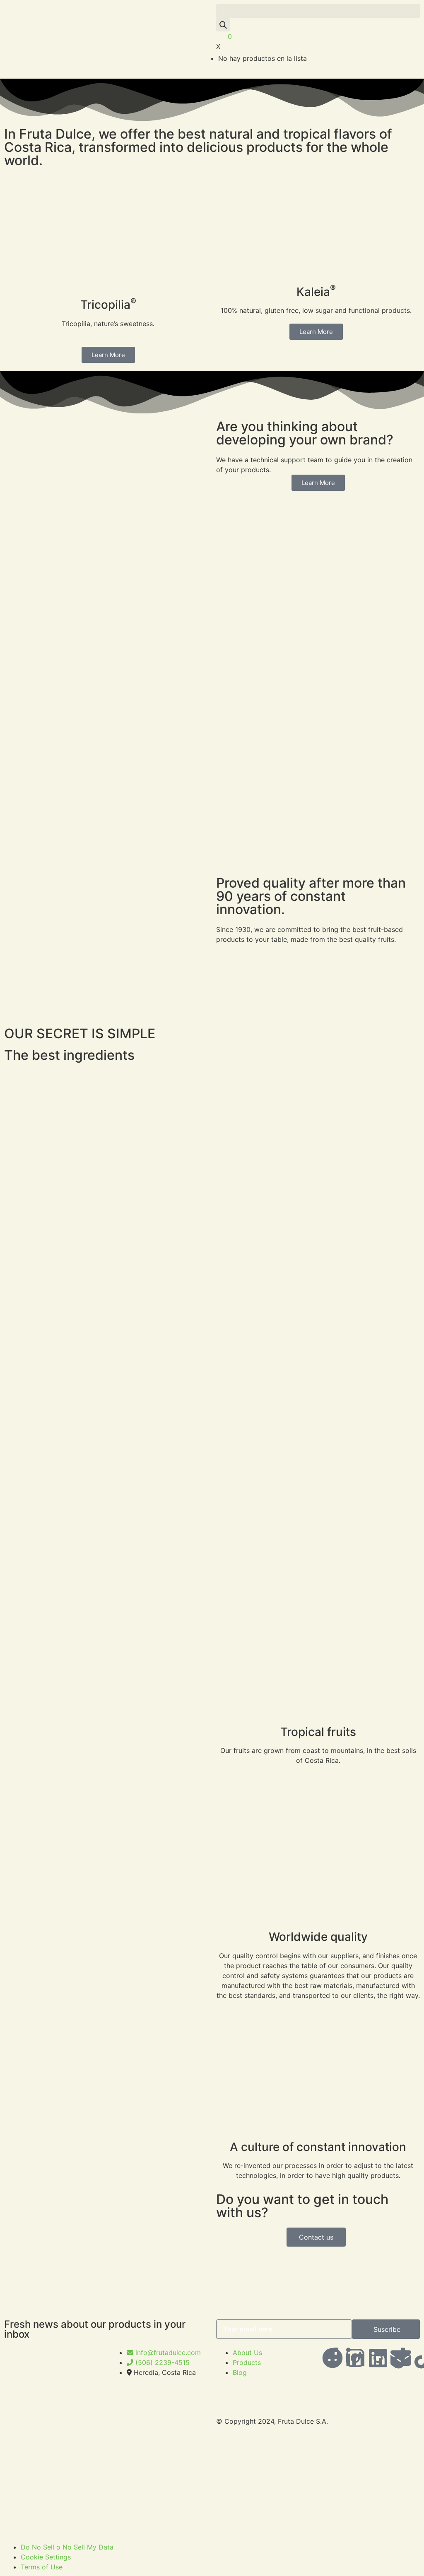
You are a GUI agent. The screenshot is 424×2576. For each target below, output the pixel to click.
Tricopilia (108, 305)
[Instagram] (378, 2358)
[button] (318, 11)
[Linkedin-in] (355, 2358)
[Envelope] (401, 2358)
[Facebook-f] (332, 2358)
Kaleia (316, 292)
